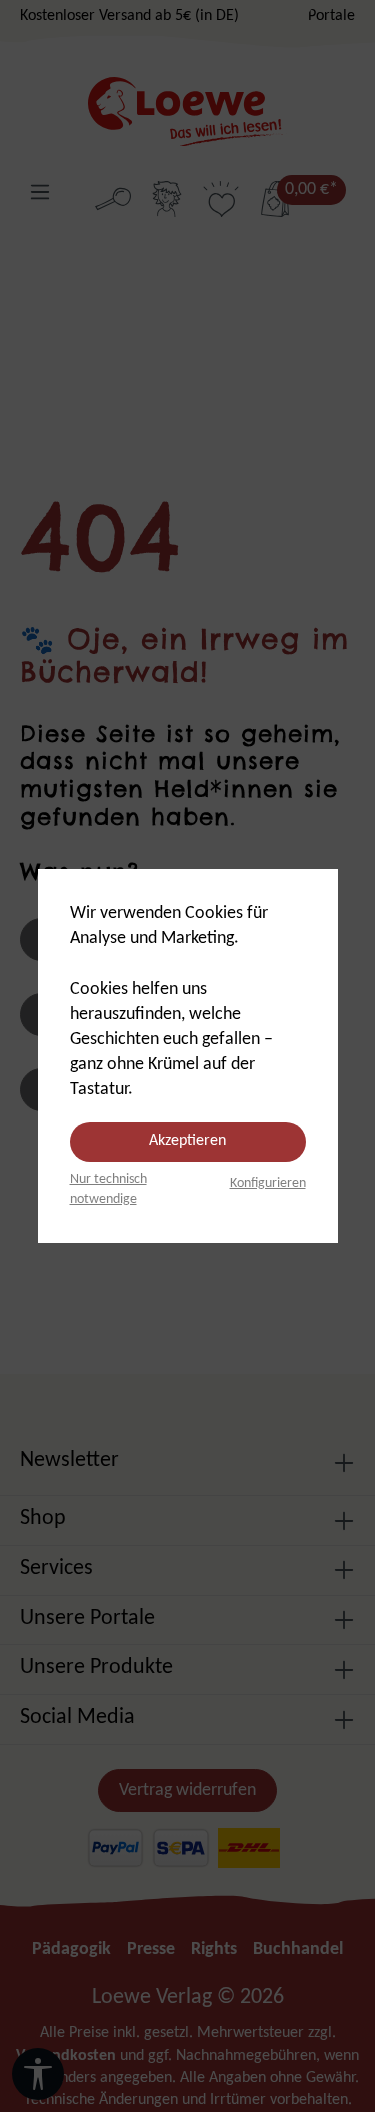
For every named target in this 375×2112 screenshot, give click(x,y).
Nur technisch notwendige (108, 1189)
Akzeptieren (187, 1141)
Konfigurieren (268, 1183)
